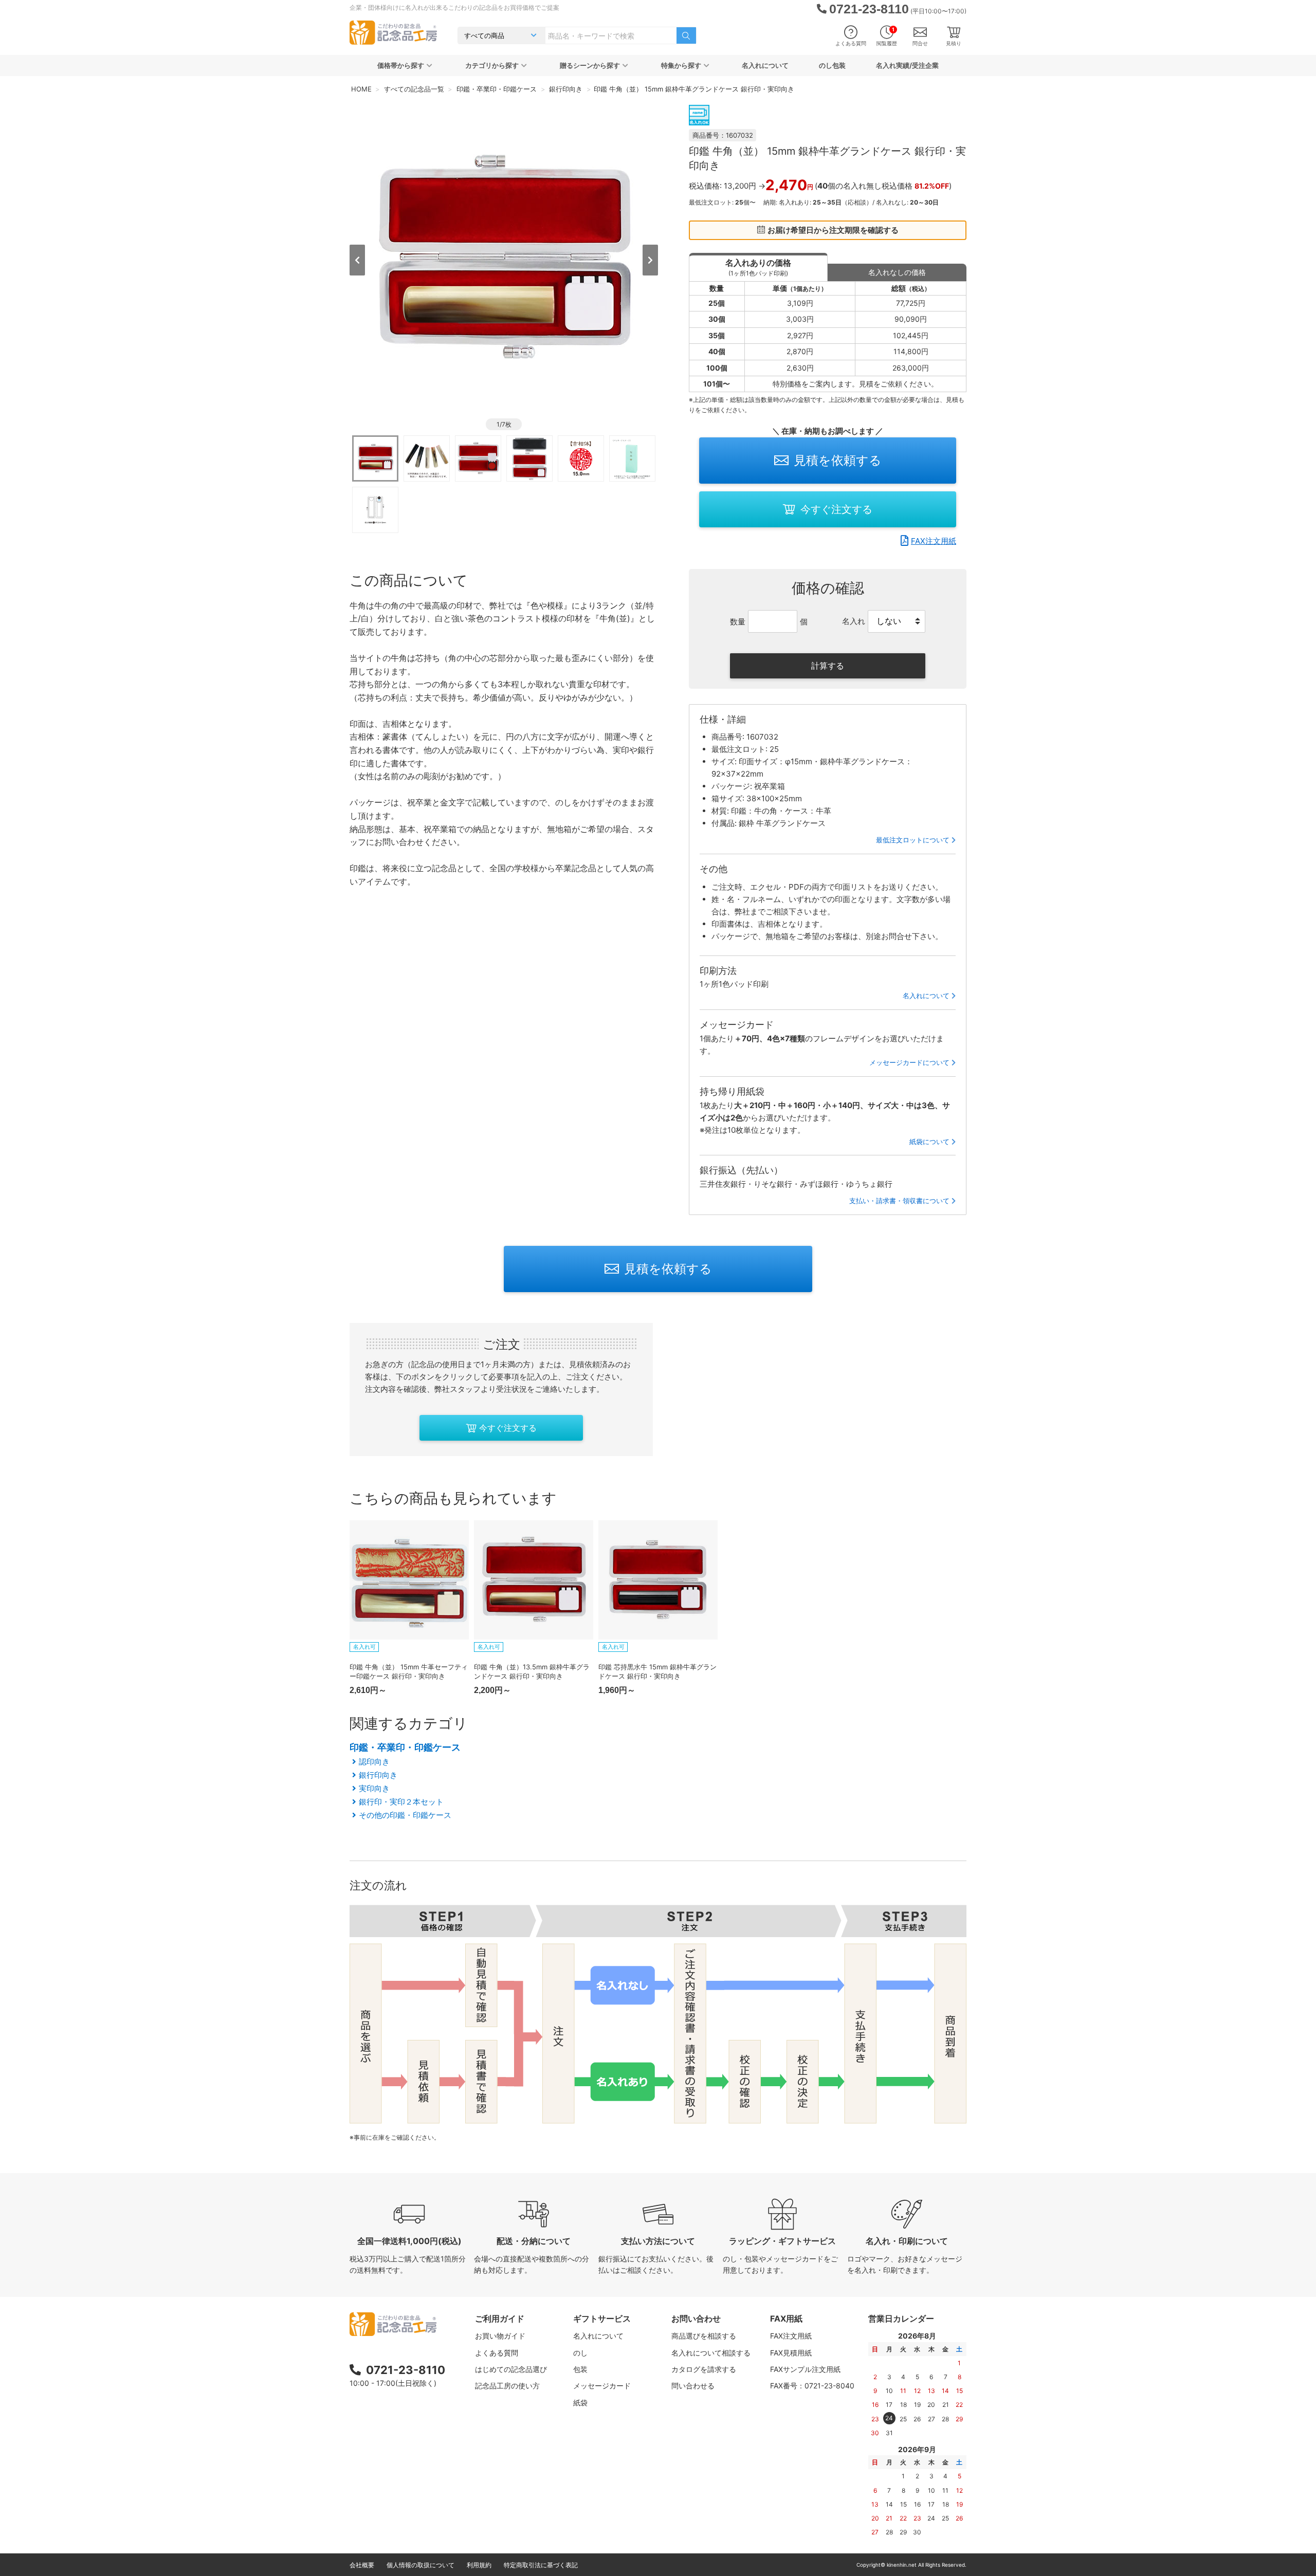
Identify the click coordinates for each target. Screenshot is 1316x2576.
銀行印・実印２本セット (401, 1802)
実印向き (374, 1788)
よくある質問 (851, 43)
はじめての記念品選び (511, 2369)
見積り (954, 43)
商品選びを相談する (704, 2336)
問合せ (920, 43)
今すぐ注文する (836, 509)
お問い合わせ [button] (696, 2319)
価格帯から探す (401, 65)
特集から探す (681, 65)
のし (580, 2353)
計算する (828, 666)
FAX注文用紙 (934, 541)
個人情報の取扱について (421, 2565)
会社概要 (362, 2565)
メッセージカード (602, 2386)
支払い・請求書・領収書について (899, 1201)
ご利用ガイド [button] (500, 2319)
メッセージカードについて (909, 1062)
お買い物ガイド (500, 2336)
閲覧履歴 (887, 36)
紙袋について (929, 1142)
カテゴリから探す (492, 65)
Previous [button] (357, 260)
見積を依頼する (838, 460)
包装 (580, 2369)
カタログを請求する (704, 2369)
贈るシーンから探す (590, 65)
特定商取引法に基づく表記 (541, 2565)
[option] (504, 259)
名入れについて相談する (711, 2353)
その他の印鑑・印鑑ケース (405, 1815)
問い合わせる (693, 2386)
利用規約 (479, 2565)
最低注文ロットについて (913, 840)
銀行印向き (378, 1775)
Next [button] (650, 260)
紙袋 (580, 2403)
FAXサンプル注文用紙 (805, 2369)
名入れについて (765, 65)
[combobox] (611, 35)
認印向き (374, 1762)
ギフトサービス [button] (602, 2319)
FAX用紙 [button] (786, 2319)
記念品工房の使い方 (507, 2386)
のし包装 (832, 65)
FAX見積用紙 (791, 2353)
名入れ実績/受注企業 (907, 65)
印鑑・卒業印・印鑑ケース (405, 1747)
